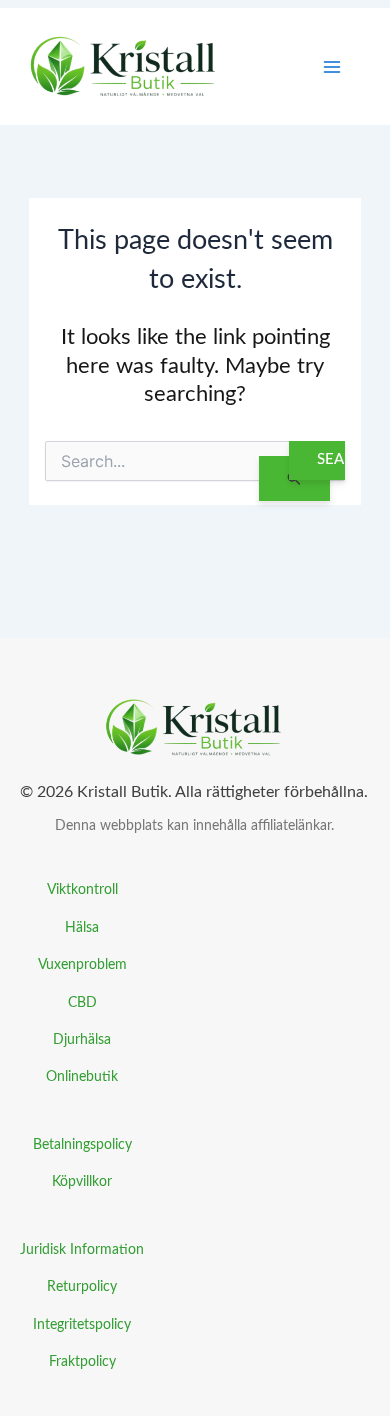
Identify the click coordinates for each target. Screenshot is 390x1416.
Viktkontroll (82, 889)
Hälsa (82, 927)
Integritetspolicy (82, 1324)
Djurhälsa (82, 1039)
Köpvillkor (82, 1181)
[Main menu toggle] (332, 67)
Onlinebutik (82, 1076)
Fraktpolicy (82, 1361)
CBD (82, 1002)
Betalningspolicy (82, 1144)
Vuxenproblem (82, 964)
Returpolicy (82, 1286)
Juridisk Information (82, 1249)
